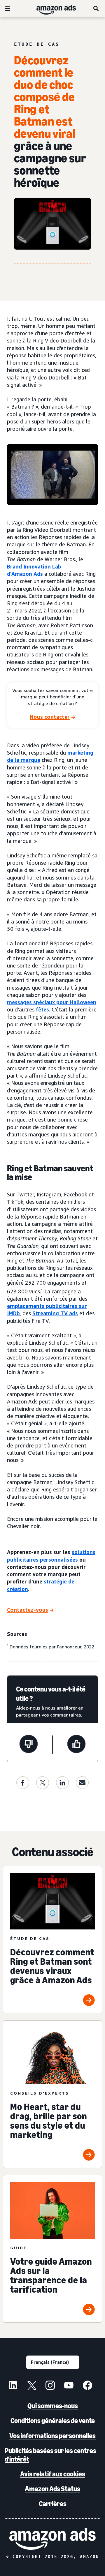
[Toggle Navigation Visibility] (8, 9)
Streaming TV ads (55, 1313)
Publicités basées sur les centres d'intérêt (50, 2455)
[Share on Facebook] (23, 1783)
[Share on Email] (82, 1783)
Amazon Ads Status (52, 2489)
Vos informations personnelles (52, 2436)
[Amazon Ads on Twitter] (32, 2386)
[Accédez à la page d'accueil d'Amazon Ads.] (52, 2539)
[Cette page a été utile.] (76, 1745)
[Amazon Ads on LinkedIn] (13, 2386)
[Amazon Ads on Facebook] (87, 2386)
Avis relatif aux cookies (53, 2474)
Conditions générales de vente (53, 2421)
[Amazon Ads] (51, 8)
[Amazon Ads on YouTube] (69, 2386)
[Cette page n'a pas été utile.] (29, 1745)
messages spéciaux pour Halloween (52, 1002)
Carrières (53, 2504)
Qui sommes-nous (53, 2406)
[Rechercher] (96, 8)
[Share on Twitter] (43, 1783)
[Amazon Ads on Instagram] (50, 2386)
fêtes (42, 1009)
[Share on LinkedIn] (62, 1783)
